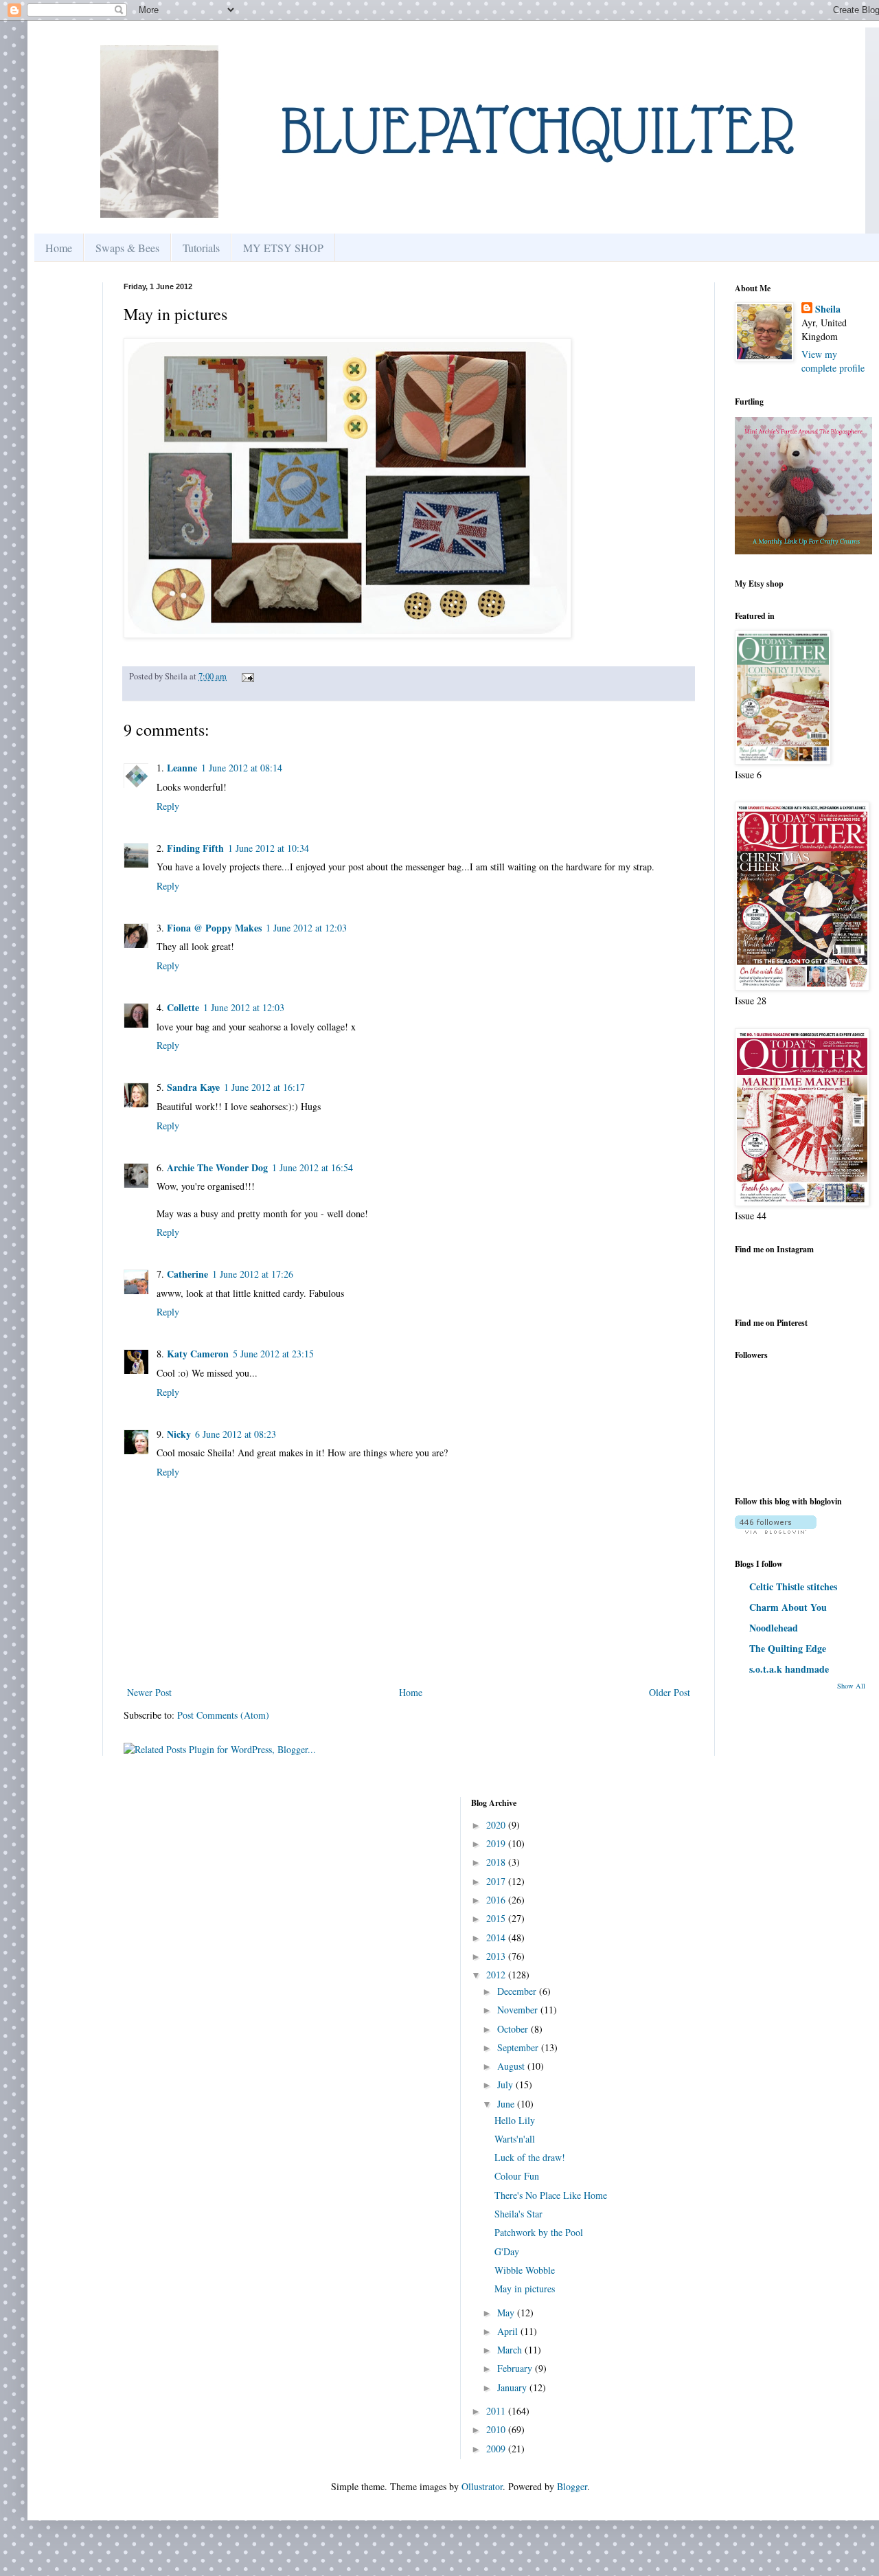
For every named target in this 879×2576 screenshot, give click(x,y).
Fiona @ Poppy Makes (214, 928)
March (511, 2350)
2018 (497, 1862)
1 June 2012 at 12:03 (306, 928)
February (516, 2368)
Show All (851, 1686)
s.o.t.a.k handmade (789, 1669)
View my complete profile (833, 361)
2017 (497, 1881)
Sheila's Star (518, 2214)
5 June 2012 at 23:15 (273, 1354)
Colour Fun (517, 2176)
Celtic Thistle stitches (793, 1586)
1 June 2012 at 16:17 (264, 1087)
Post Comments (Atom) (223, 1715)
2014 (497, 1937)
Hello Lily (515, 2120)
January (513, 2387)
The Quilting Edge (788, 1648)
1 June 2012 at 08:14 (242, 768)
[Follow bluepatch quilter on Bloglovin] (776, 1530)
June (507, 2104)
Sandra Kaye (193, 1087)
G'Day (507, 2251)
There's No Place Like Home (551, 2195)
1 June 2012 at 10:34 (269, 848)
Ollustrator (482, 2486)
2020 (497, 1825)
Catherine (187, 1274)
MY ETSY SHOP (283, 248)
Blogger (572, 2486)
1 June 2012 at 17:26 (253, 1274)
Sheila (828, 309)
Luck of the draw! (530, 2157)
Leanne (182, 768)
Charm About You (788, 1607)
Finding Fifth (195, 848)
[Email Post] (246, 676)
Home (59, 248)
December (518, 1991)
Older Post (670, 1692)
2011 (497, 2411)
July (506, 2084)
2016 (497, 1900)
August (512, 2066)
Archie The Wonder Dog (217, 1167)
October (514, 2029)
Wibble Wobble (525, 2270)
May (507, 2313)
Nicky (179, 1434)
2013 (497, 1956)
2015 (497, 1918)
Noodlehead (774, 1628)
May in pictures (525, 2289)
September (519, 2047)
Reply (168, 806)
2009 (497, 2449)
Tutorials (201, 248)
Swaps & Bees (127, 248)
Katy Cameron (198, 1354)
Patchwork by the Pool (539, 2232)
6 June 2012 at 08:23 (236, 1434)
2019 (497, 1843)
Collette (183, 1007)
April (509, 2331)
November (519, 2010)
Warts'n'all (515, 2139)
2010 (497, 2429)
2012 (497, 1975)
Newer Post (149, 1692)
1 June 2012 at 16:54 (312, 1167)
